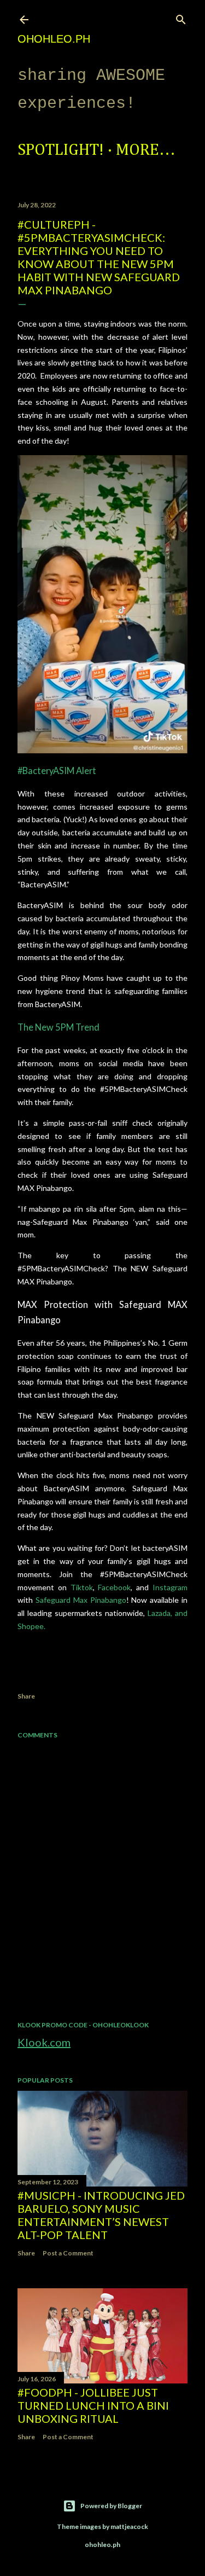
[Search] (181, 17)
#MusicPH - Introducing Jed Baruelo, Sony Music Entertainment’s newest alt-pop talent (101, 2215)
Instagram (170, 1587)
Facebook (114, 1587)
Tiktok (82, 1587)
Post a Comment (68, 2253)
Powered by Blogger (111, 2506)
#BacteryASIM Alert (57, 771)
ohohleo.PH (54, 39)
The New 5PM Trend (58, 1027)
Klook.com (44, 2042)
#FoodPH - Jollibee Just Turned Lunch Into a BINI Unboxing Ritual (93, 2405)
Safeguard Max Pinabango (81, 1600)
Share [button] (26, 1696)
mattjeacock (129, 2526)
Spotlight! (61, 150)
